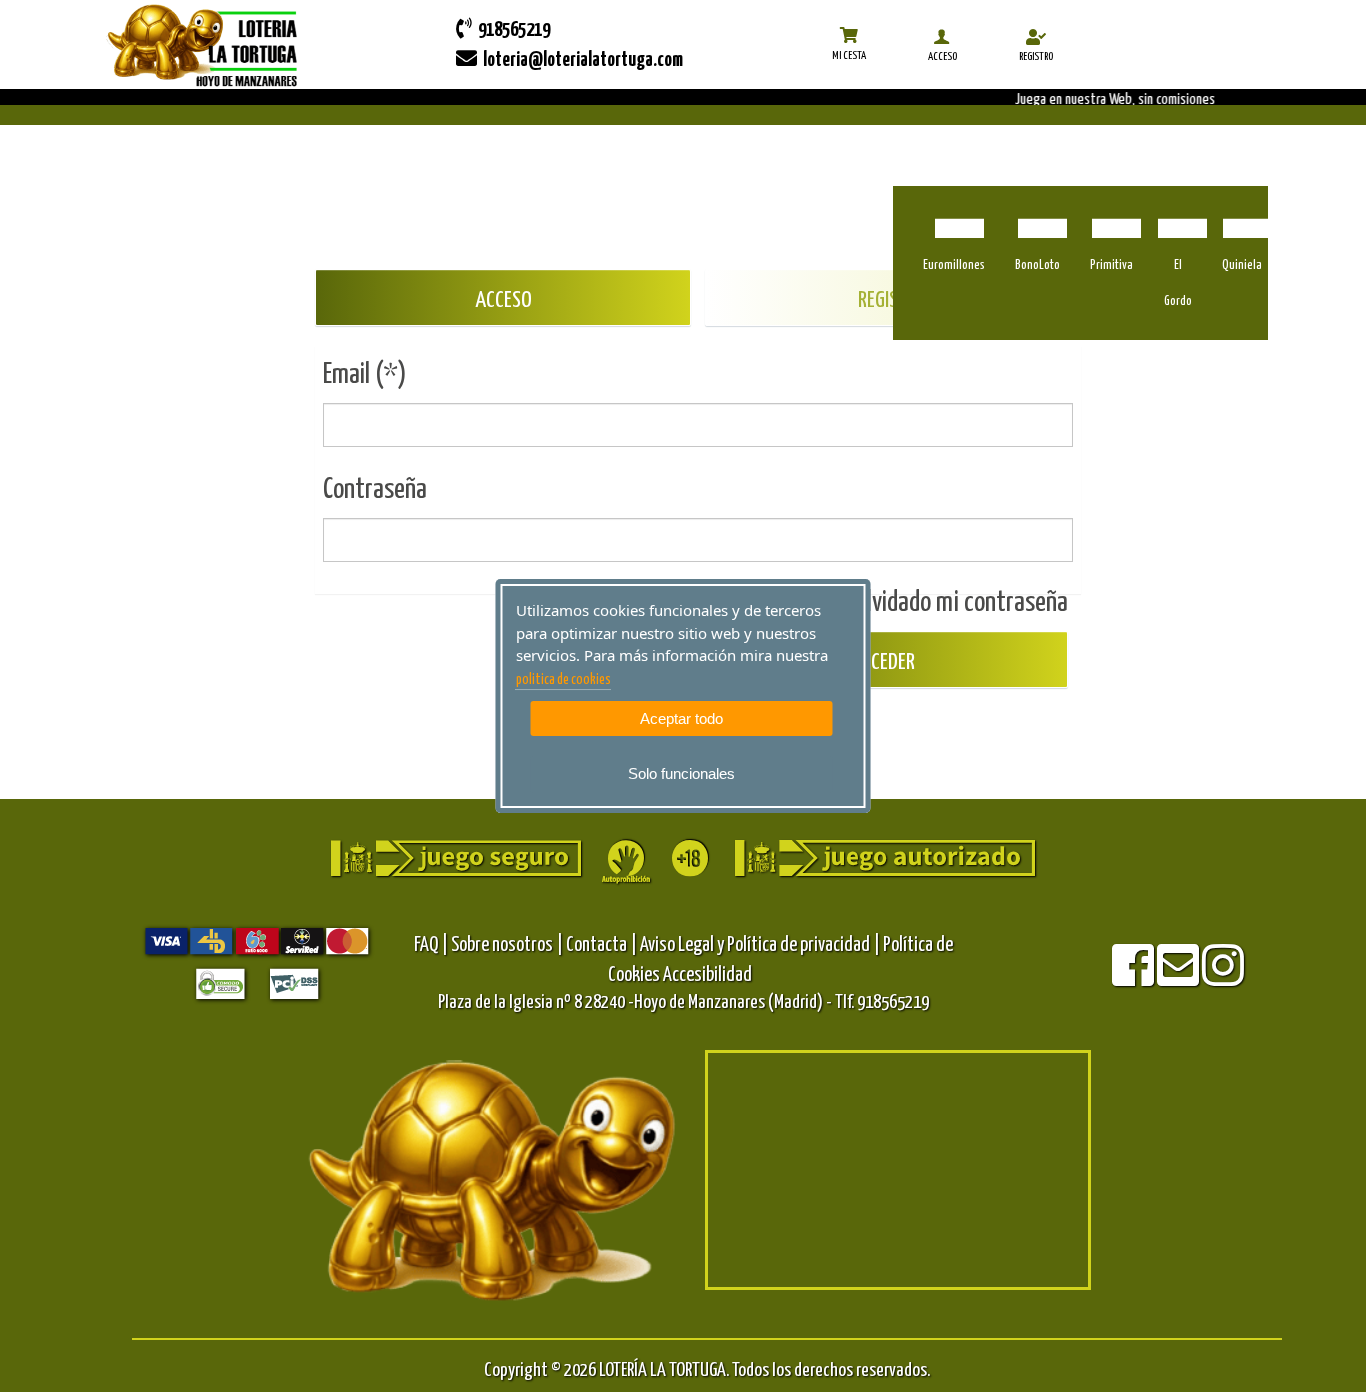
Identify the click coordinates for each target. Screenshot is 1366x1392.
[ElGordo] (1177, 217)
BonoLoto (1037, 265)
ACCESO (503, 300)
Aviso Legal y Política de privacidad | (761, 945)
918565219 (511, 30)
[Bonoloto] (1037, 217)
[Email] (1179, 978)
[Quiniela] (1242, 217)
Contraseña (375, 490)
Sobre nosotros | (507, 945)
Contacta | (601, 945)
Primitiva (1111, 265)
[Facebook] (1134, 978)
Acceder (881, 662)
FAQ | (432, 945)
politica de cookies (563, 680)
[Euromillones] (954, 217)
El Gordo (1178, 283)
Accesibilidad (707, 975)
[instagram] (1223, 978)
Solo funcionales (681, 773)
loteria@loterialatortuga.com (580, 60)
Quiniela (1242, 265)
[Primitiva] (1111, 217)
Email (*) (365, 375)
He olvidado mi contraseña (948, 603)
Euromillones (954, 265)
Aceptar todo (681, 718)
